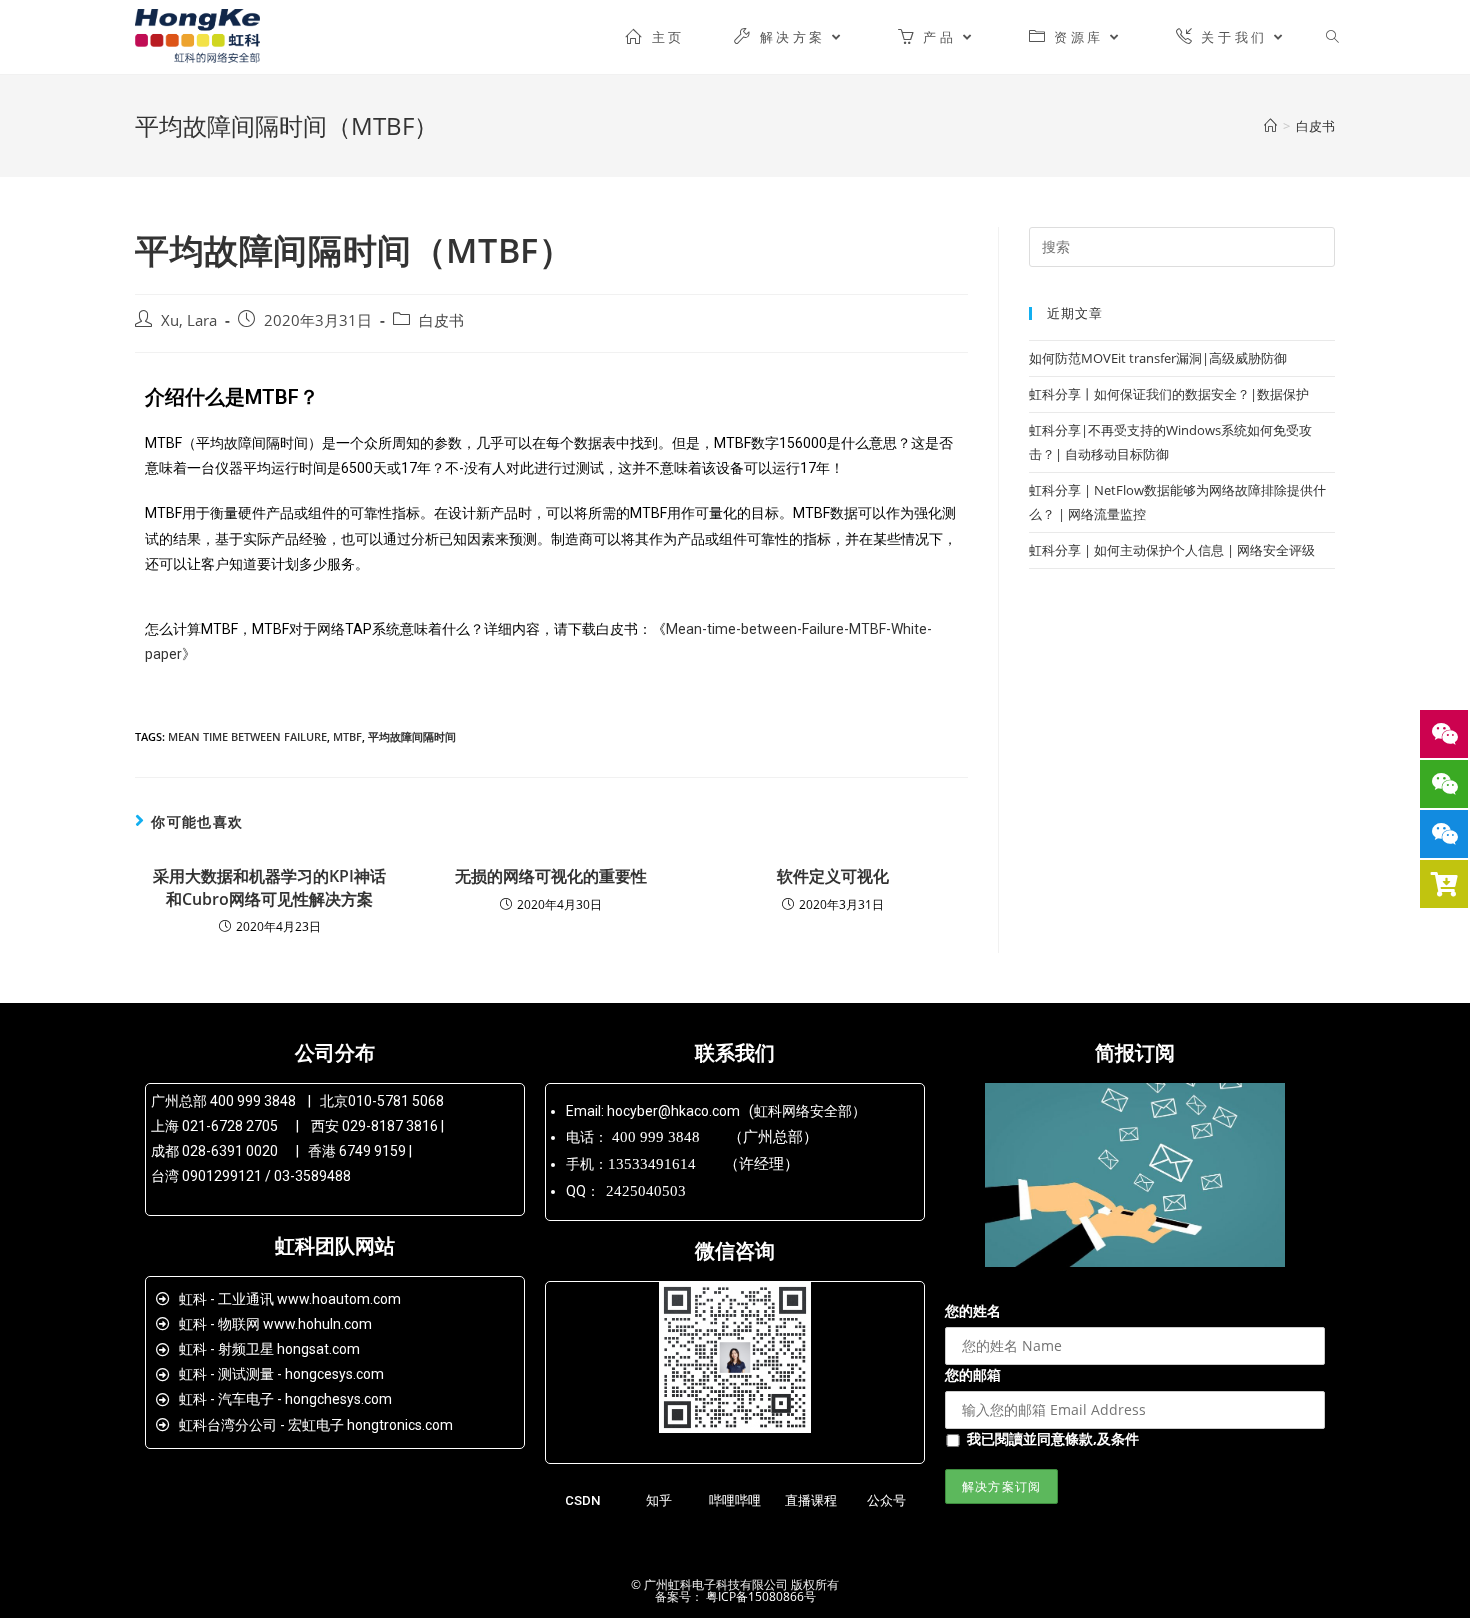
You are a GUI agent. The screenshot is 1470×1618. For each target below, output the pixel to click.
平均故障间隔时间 (412, 736)
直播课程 (811, 1500)
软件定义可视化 (833, 876)
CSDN (582, 1500)
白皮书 (441, 320)
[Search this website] (1182, 245)
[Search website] (1332, 37)
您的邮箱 (973, 1374)
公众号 (886, 1500)
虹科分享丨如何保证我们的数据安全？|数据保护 (1169, 394)
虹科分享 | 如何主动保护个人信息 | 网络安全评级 (1172, 550)
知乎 (659, 1500)
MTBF (347, 736)
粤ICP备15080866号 (759, 1596)
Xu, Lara (189, 320)
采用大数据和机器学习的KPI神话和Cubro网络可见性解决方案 (269, 887)
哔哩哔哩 (735, 1500)
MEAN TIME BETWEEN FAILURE (247, 736)
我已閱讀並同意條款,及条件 (1053, 1438)
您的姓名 (973, 1310)
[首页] (1270, 126)
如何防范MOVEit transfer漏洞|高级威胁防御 (1158, 358)
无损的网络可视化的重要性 (551, 876)
